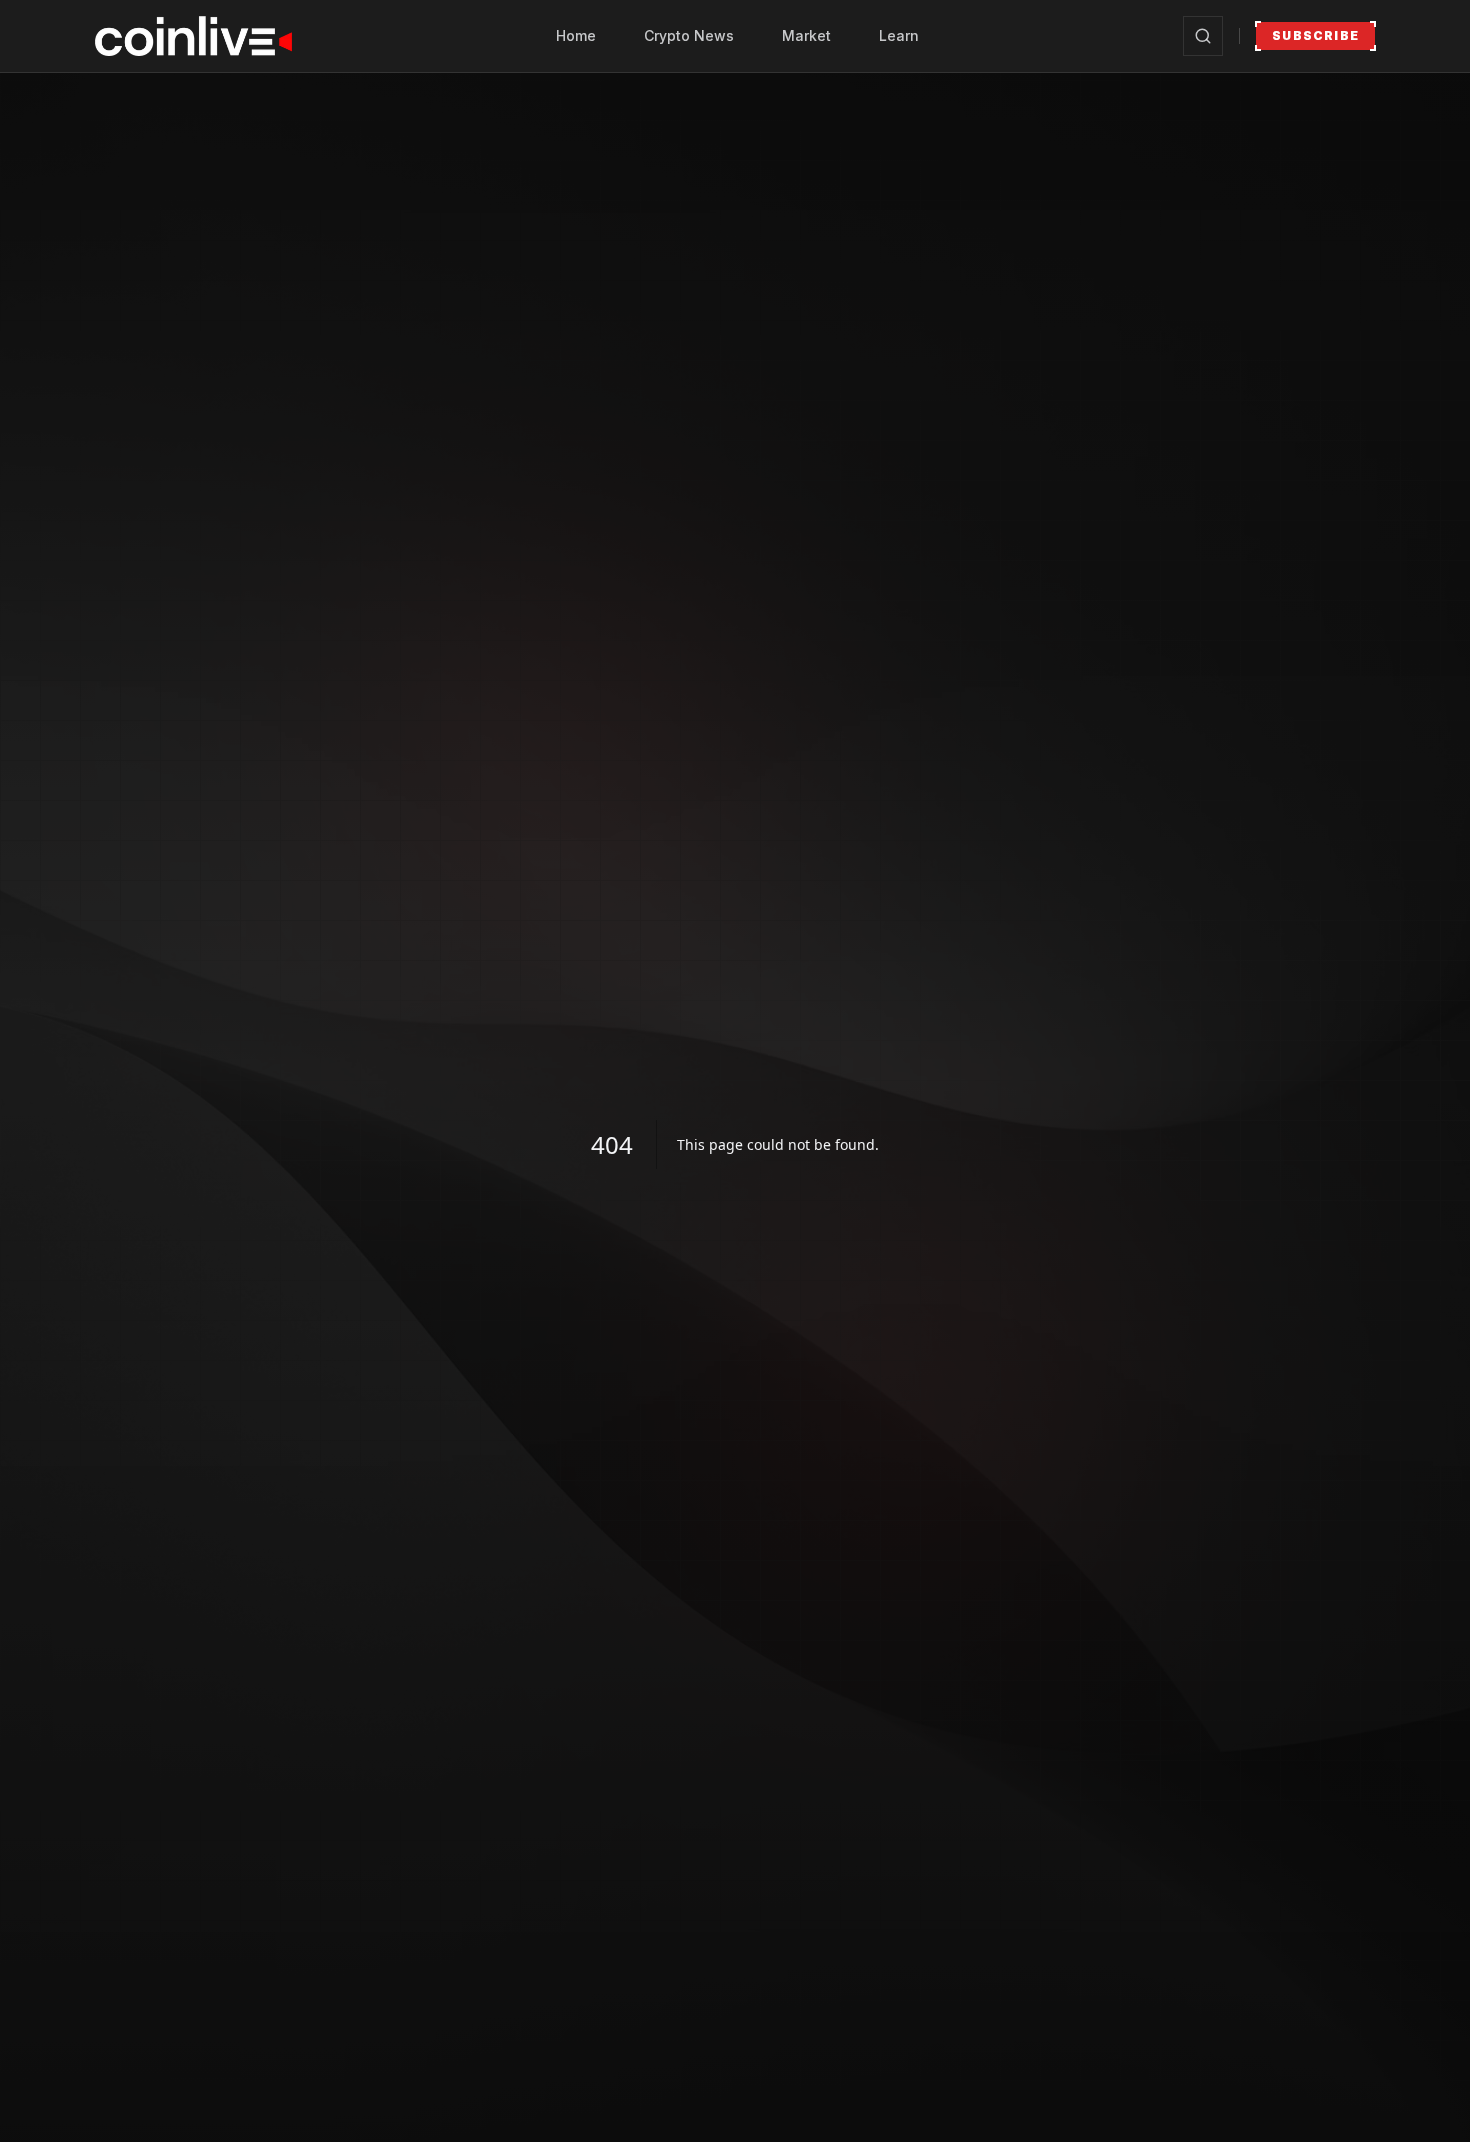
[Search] (1203, 36)
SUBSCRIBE (1315, 35)
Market (806, 35)
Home (576, 35)
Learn (899, 35)
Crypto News (689, 35)
